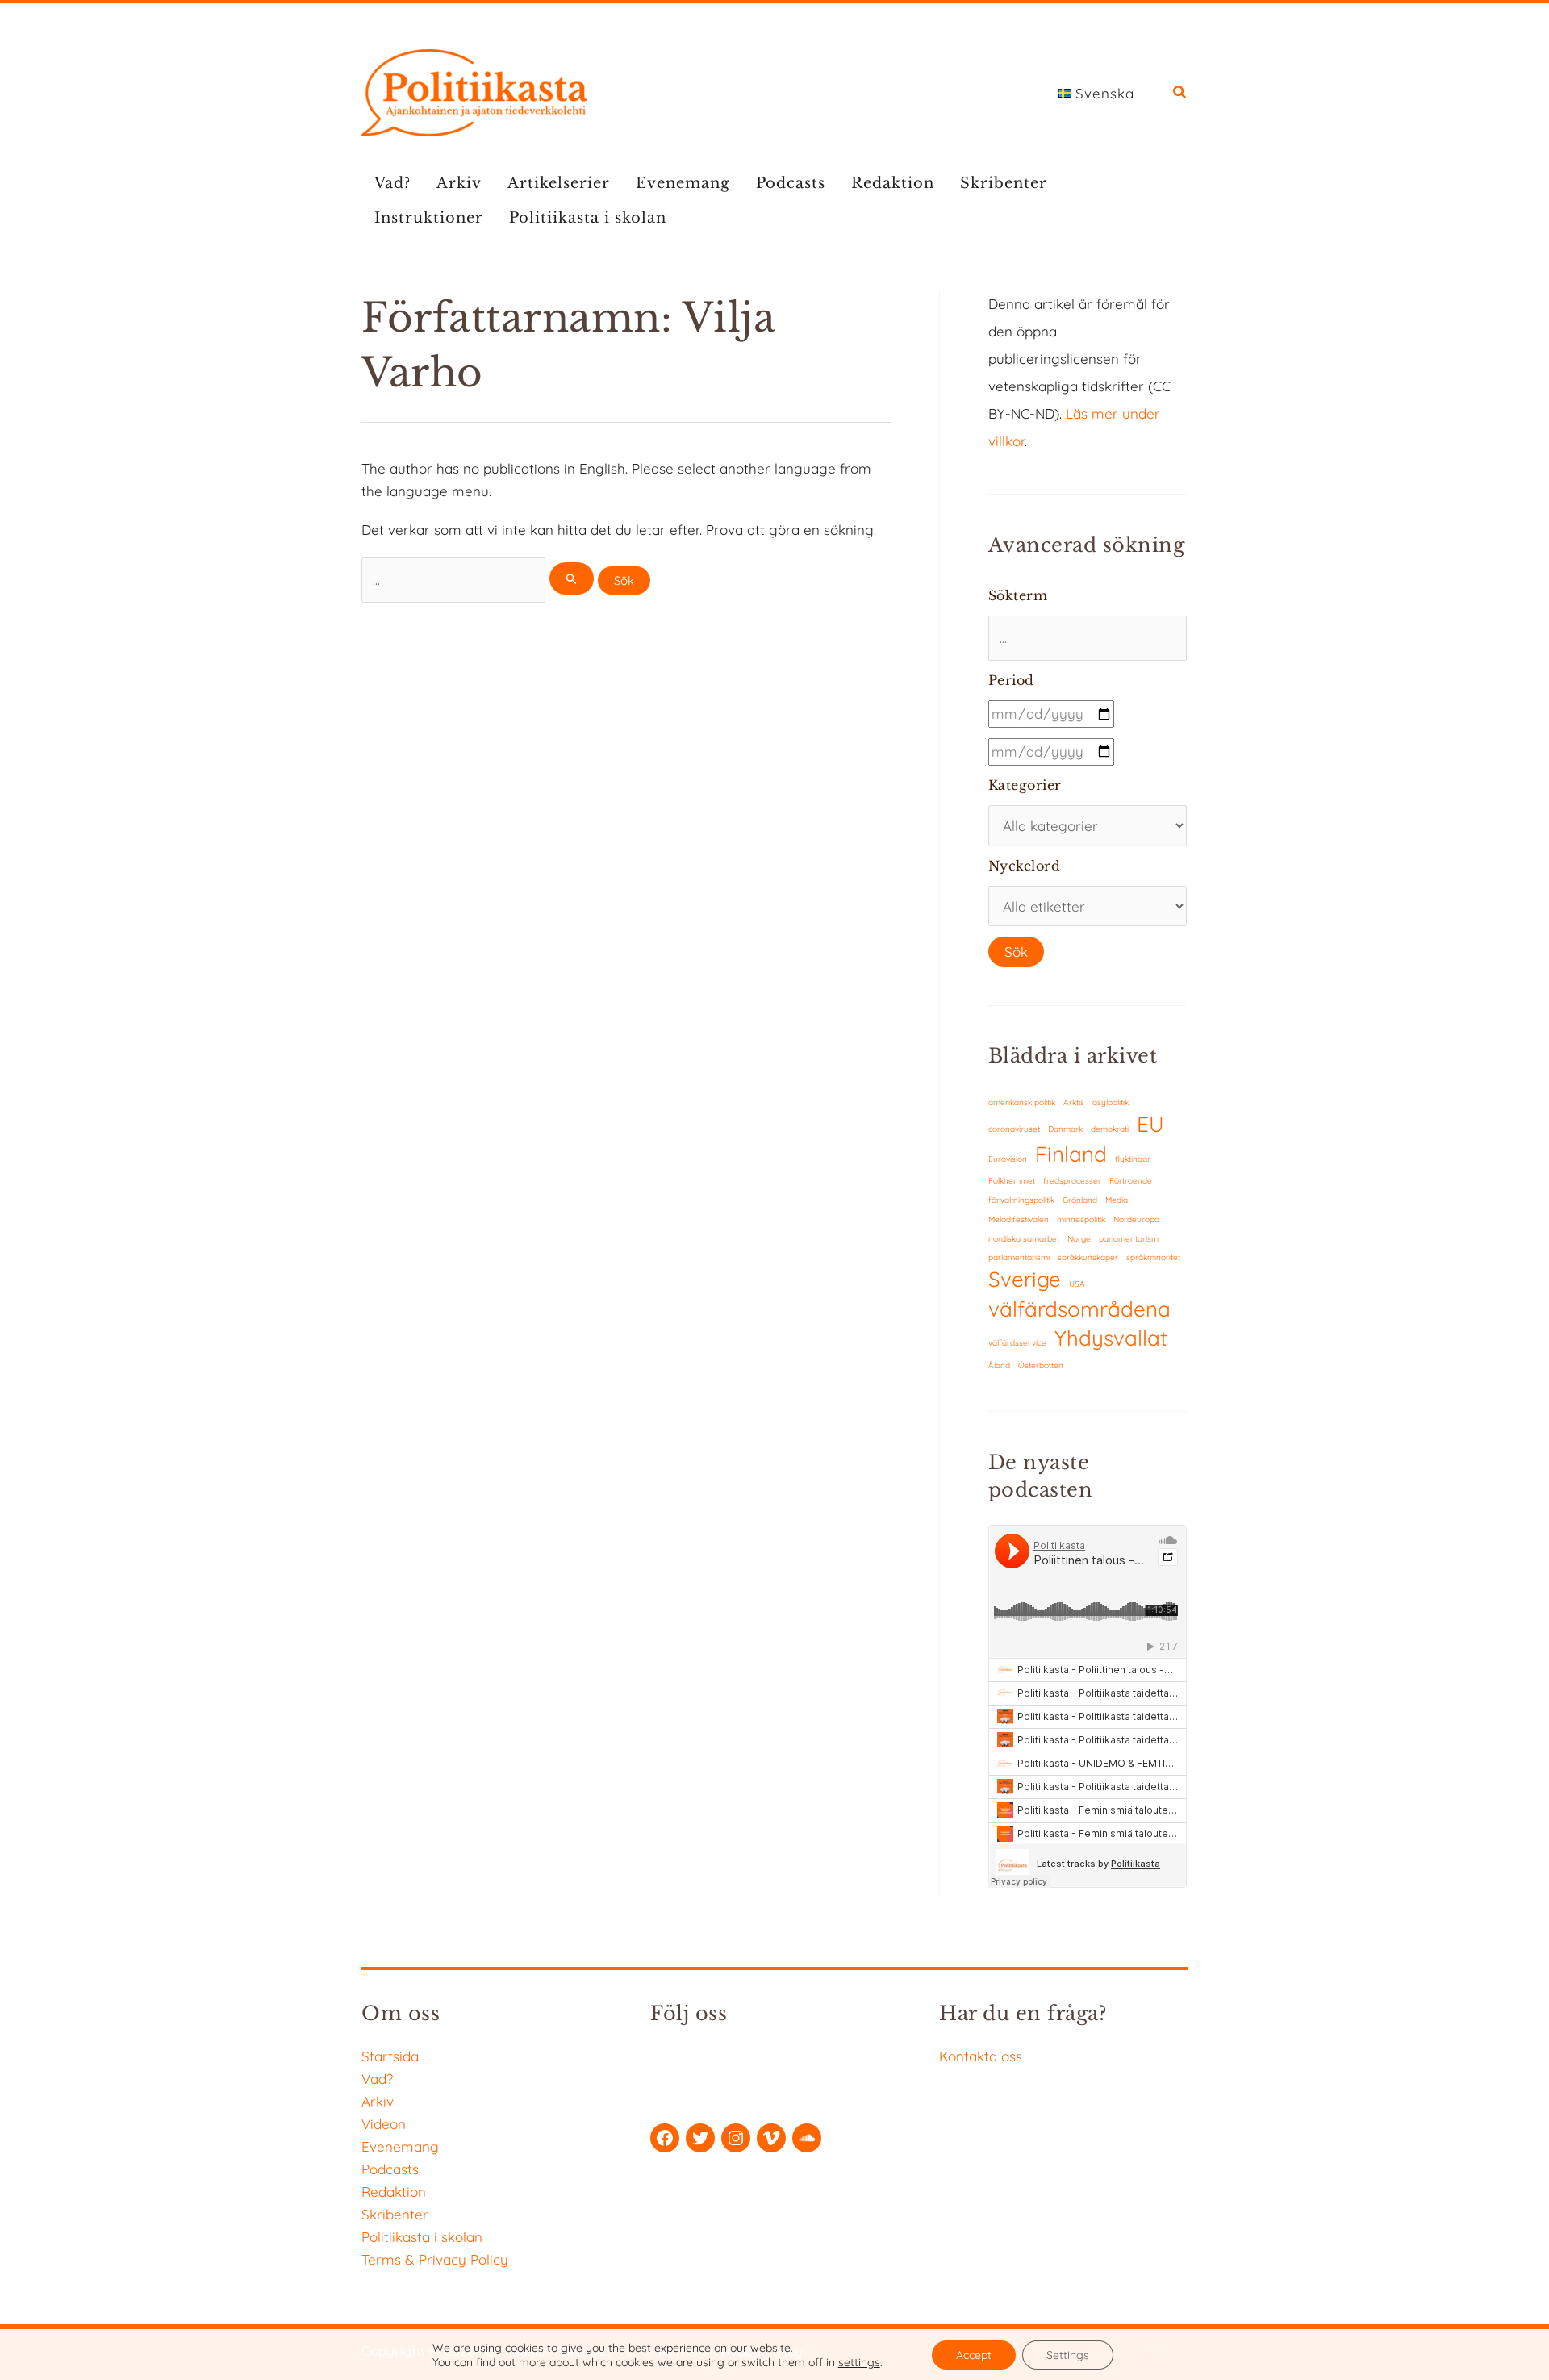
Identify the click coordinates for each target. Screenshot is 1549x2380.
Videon (384, 2124)
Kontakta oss (981, 2056)
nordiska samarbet (1024, 1239)
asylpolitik (1111, 1102)
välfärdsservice (1017, 1343)
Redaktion (893, 183)
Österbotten (1041, 1365)
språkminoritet (1153, 1257)
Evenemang (683, 183)
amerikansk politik (1022, 1102)
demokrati (1110, 1129)
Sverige (1025, 1279)
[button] (1180, 94)
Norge (1079, 1239)
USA (1077, 1284)
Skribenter (1004, 183)
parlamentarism (1129, 1239)
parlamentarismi (1019, 1257)
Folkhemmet (1012, 1181)
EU (1150, 1124)
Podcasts (791, 183)
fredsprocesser (1072, 1181)
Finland (1071, 1154)
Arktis (1074, 1102)
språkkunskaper (1088, 1257)
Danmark (1065, 1129)
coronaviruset (1014, 1129)
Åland (999, 1365)
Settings (1068, 2355)
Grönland (1080, 1200)
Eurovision (1008, 1159)
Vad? (392, 183)
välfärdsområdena (1079, 1309)
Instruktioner (429, 218)
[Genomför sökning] (572, 578)
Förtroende (1131, 1181)
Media (1117, 1200)
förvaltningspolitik (1021, 1200)
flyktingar (1133, 1159)
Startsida (390, 2056)
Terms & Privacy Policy (435, 2259)
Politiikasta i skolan (588, 218)
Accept (974, 2355)
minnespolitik (1081, 1219)
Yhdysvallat (1111, 1338)
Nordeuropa (1136, 1219)
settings (859, 2362)
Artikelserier (559, 183)
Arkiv (459, 183)
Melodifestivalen (1019, 1219)
